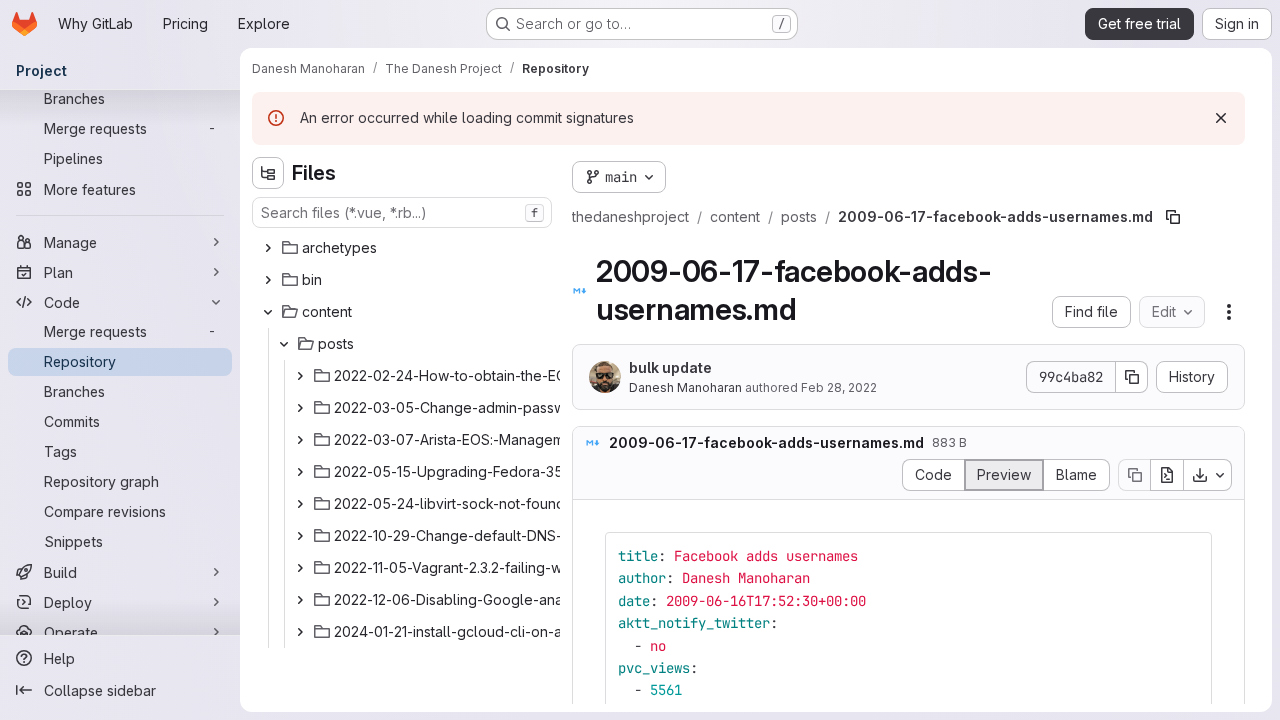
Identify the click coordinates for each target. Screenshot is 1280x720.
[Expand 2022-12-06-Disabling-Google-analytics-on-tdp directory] (300, 600)
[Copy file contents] (1134, 475)
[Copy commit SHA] (1132, 377)
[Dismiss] (1221, 118)
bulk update (670, 367)
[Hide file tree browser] (268, 173)
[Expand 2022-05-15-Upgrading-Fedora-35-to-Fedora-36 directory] (300, 472)
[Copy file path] (1173, 217)
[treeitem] (404, 248)
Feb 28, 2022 (839, 387)
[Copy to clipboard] (1188, 556)
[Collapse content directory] (268, 312)
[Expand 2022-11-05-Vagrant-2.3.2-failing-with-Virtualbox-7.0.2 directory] (300, 568)
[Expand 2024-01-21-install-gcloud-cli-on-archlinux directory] (300, 632)
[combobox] (402, 212)
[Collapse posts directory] (284, 344)
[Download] (1208, 475)
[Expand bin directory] (268, 280)
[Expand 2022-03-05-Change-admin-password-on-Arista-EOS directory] (300, 408)
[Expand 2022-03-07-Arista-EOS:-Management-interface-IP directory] (300, 440)
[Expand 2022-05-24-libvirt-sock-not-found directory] (300, 504)
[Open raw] (1167, 475)
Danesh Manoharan (685, 387)
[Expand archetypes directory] (268, 248)
